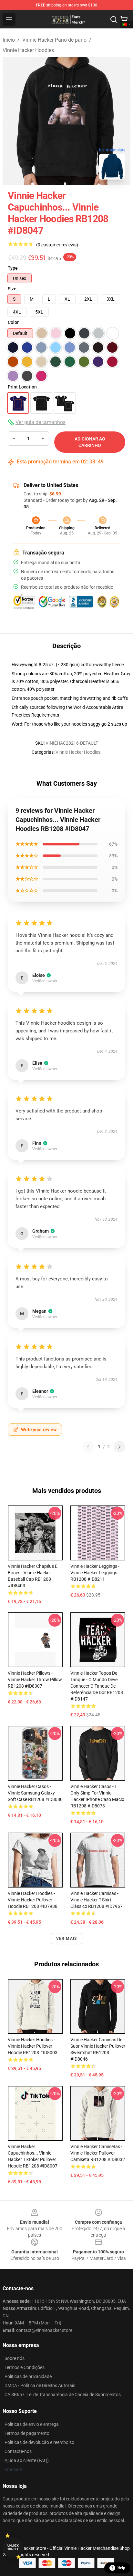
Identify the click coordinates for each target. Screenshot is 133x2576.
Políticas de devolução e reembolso (39, 2442)
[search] (114, 19)
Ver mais (67, 1939)
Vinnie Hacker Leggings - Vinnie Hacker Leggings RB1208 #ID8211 (95, 1573)
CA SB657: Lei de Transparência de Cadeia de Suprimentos (63, 2395)
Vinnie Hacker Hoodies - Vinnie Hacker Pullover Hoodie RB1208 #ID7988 (33, 1900)
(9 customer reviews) (57, 245)
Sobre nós (15, 2358)
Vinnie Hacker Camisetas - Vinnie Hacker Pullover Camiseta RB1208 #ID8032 (98, 2153)
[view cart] (124, 19)
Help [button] (121, 2568)
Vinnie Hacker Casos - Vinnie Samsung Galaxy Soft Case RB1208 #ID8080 (35, 1793)
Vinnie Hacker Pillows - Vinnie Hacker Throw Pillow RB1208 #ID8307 (35, 1680)
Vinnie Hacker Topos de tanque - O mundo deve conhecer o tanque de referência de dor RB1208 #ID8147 (97, 1686)
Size (12, 289)
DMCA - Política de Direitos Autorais (40, 2385)
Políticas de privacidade (28, 2376)
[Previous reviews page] (88, 1447)
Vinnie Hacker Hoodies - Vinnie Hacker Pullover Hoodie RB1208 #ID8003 (33, 2046)
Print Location (22, 387)
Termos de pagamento (27, 2433)
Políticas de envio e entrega (32, 2424)
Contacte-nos (18, 2451)
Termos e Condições (25, 2367)
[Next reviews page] (119, 1447)
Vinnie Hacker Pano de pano (54, 40)
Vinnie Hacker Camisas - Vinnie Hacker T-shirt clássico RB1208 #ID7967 (97, 1900)
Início (9, 40)
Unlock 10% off (13, 2547)
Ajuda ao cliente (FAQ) (27, 2460)
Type (13, 268)
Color (13, 322)
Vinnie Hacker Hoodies (28, 50)
